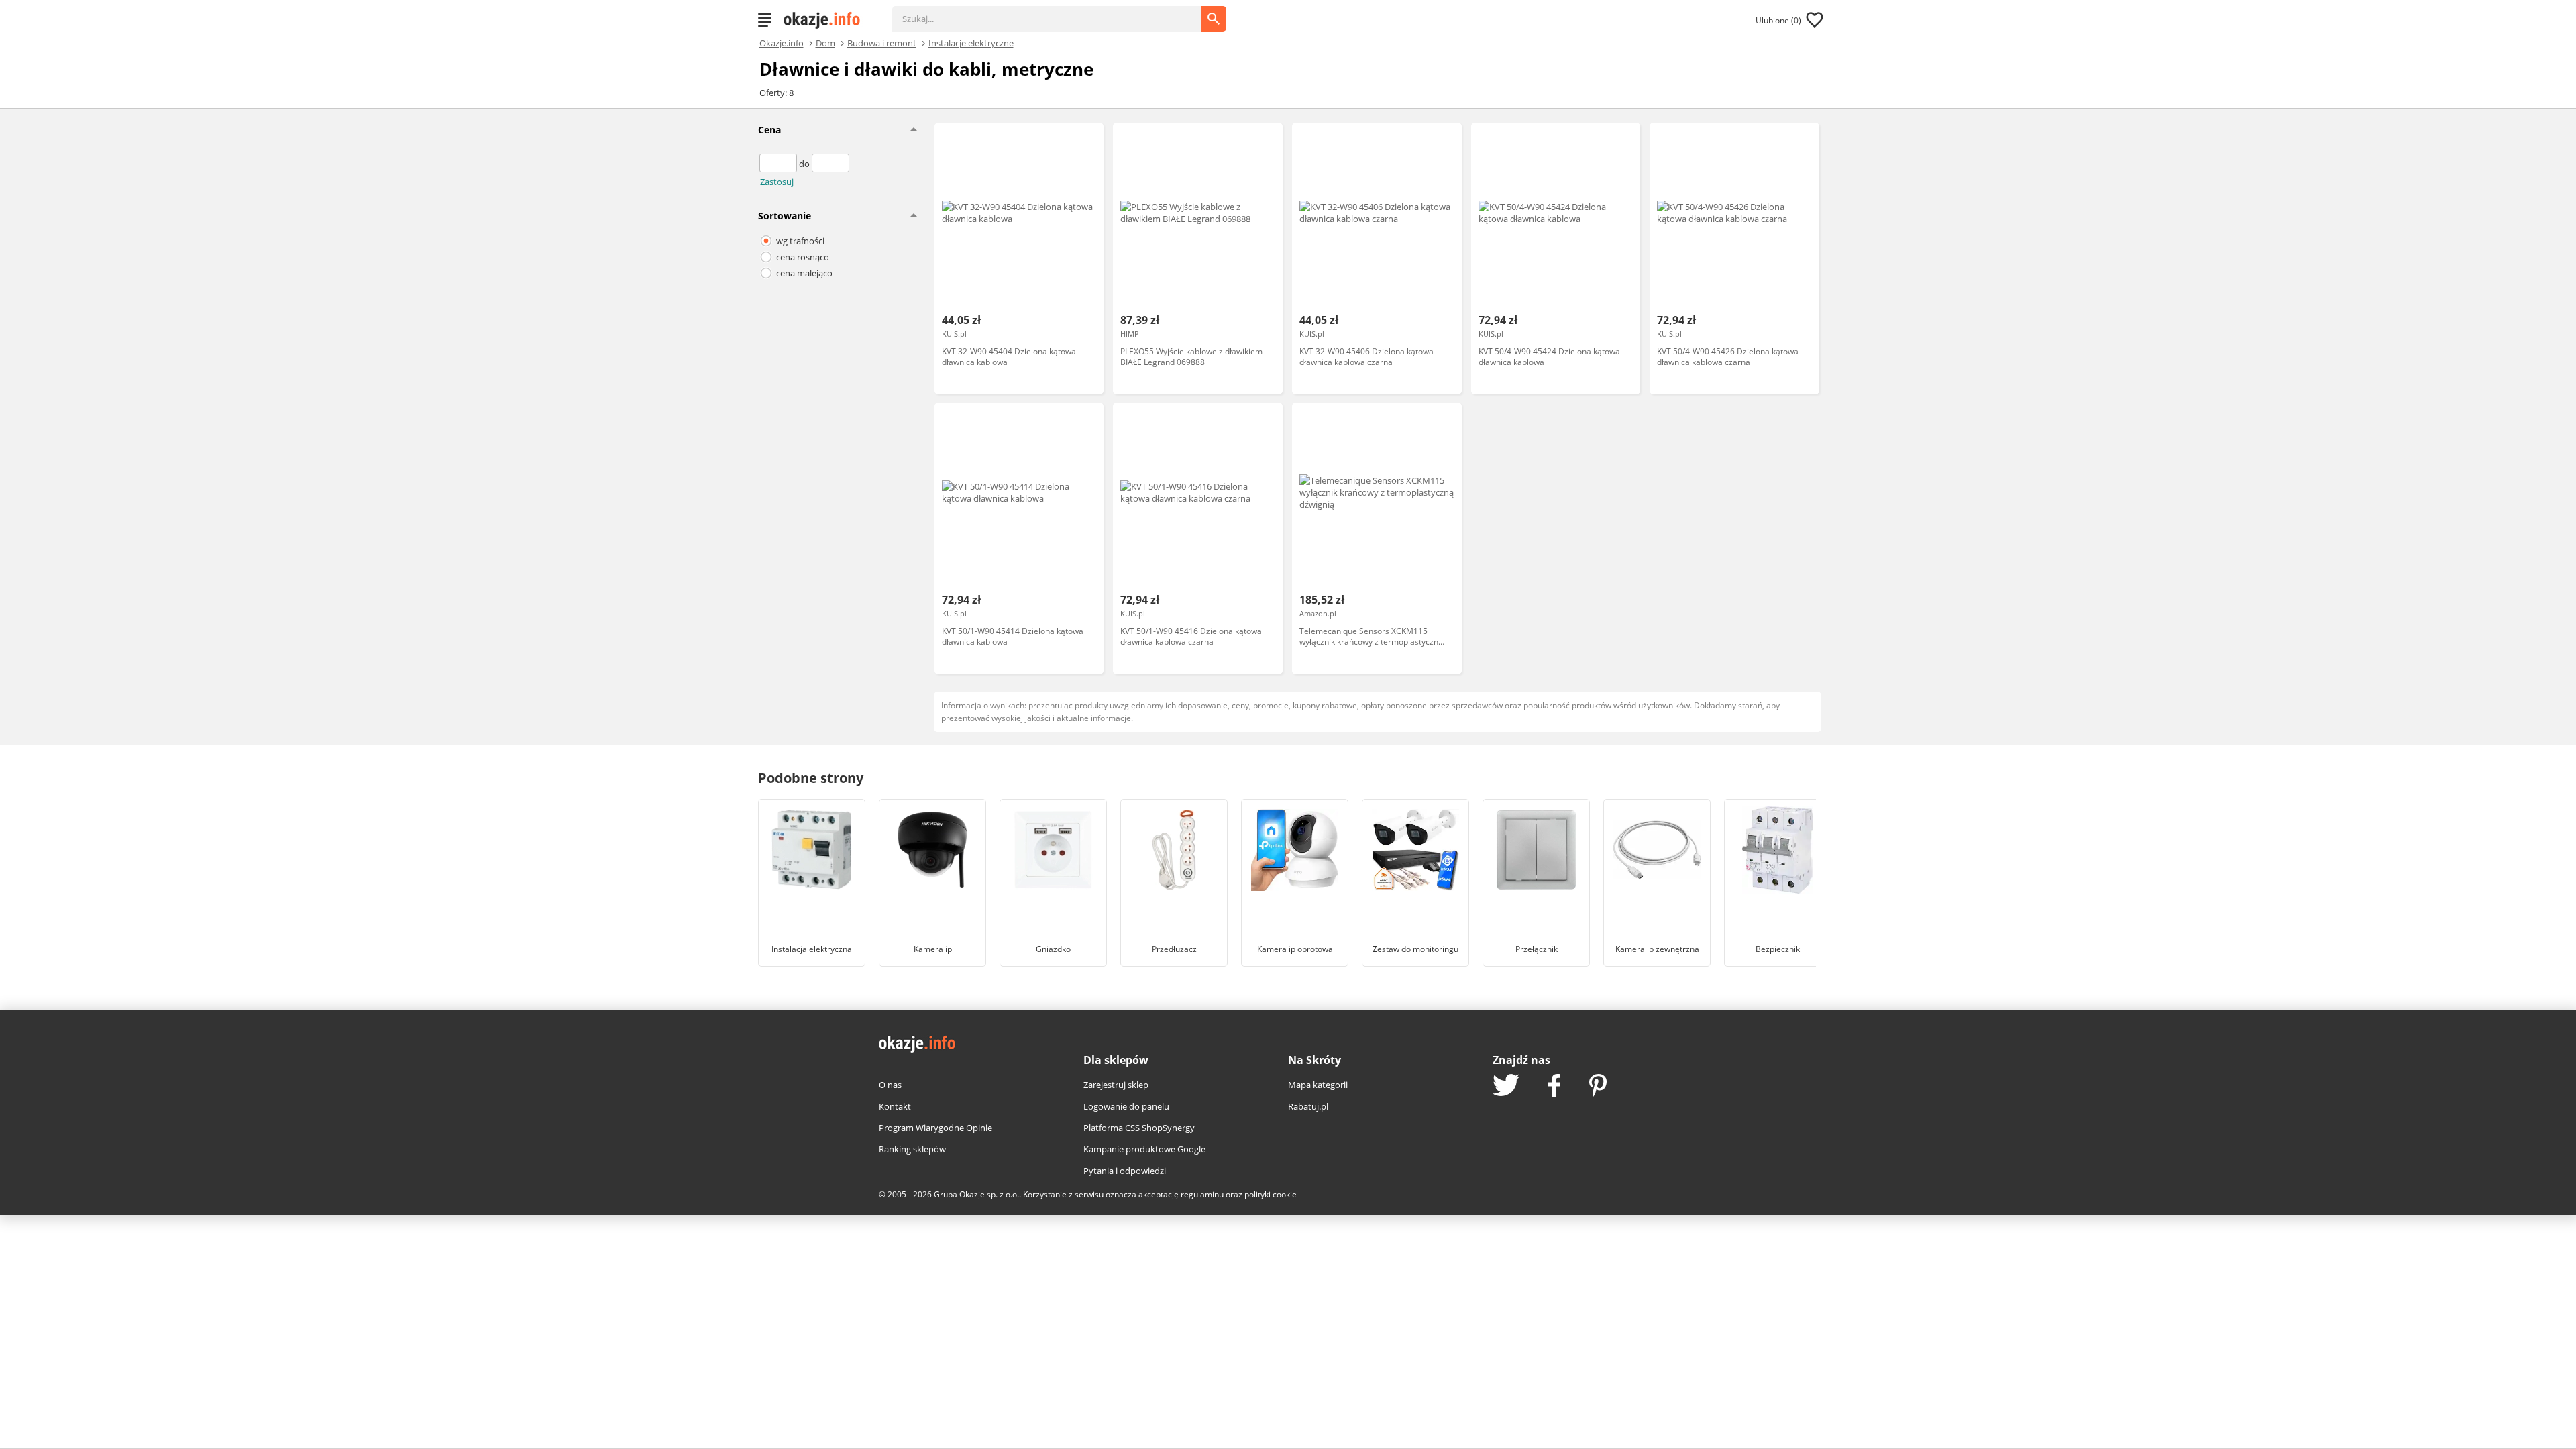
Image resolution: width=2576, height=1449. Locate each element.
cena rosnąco (803, 257)
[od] (779, 164)
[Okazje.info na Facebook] (1554, 1087)
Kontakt (895, 1106)
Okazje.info (782, 43)
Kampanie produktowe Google (1144, 1149)
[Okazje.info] (826, 20)
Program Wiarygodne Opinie (935, 1128)
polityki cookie (1271, 1194)
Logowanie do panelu (1126, 1106)
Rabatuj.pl (1308, 1106)
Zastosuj (777, 182)
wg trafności (800, 241)
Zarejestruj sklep (1116, 1085)
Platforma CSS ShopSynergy (1139, 1128)
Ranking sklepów (912, 1149)
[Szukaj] (1057, 12)
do (805, 164)
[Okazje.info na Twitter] (1506, 1086)
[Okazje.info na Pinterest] (1598, 1087)
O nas (890, 1085)
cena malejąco (804, 273)
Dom (825, 42)
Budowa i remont (882, 42)
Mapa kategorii (1318, 1085)
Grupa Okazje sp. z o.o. (976, 1194)
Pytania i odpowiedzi (1125, 1171)
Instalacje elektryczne (971, 42)
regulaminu (1202, 1194)
